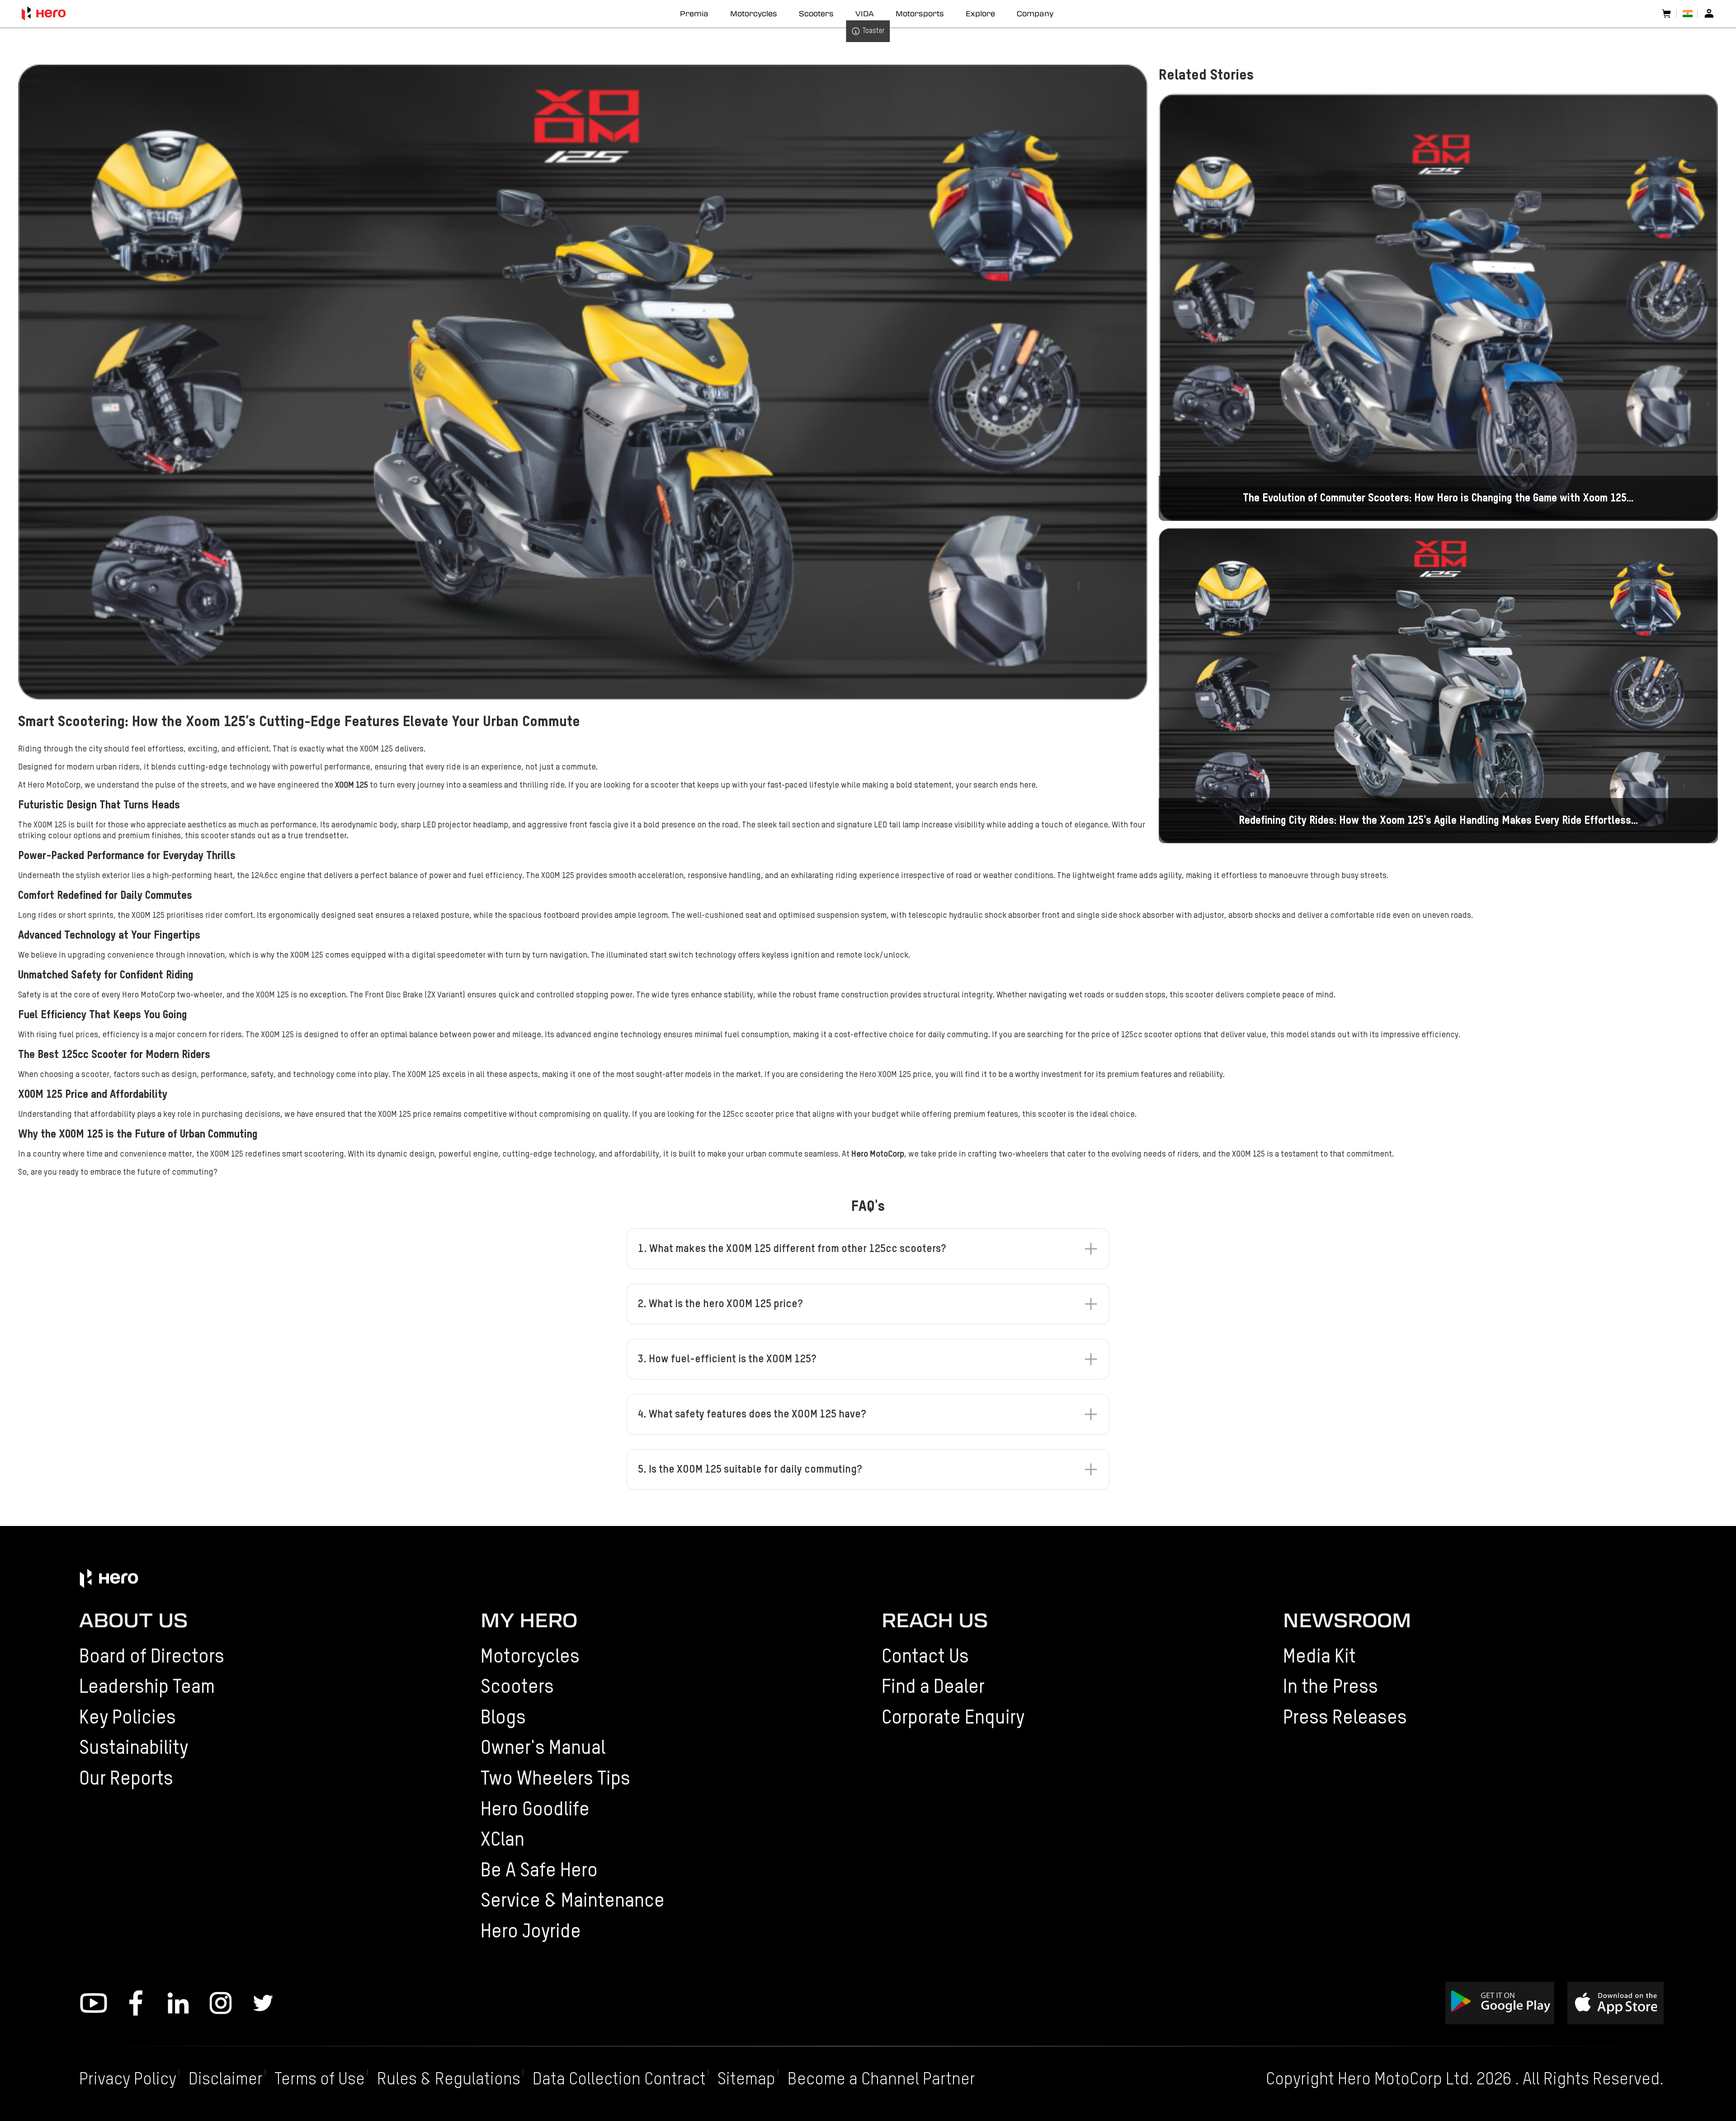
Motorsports (920, 14)
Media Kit (1319, 1657)
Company (1035, 14)
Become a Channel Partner (881, 2080)
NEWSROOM (1347, 1620)
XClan (502, 1840)
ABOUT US (133, 1620)
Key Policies (127, 1718)
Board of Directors (152, 1657)
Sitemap (746, 2080)
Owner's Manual (543, 1749)
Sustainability (134, 1749)
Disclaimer (226, 2080)
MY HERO (529, 1620)
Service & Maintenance (573, 1901)
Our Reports (126, 1779)
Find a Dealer (933, 1688)
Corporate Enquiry (953, 1718)
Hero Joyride (531, 1932)
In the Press (1330, 1688)
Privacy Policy (128, 2080)
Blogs (503, 1718)
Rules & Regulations (449, 2080)
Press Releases (1345, 1718)
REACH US (935, 1620)
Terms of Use (320, 2080)
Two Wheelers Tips (555, 1779)
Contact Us (925, 1657)
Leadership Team (147, 1688)
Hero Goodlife (535, 1810)
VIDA (865, 14)
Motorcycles (530, 1657)
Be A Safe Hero (539, 1871)
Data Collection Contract (619, 2080)
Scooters (517, 1688)
